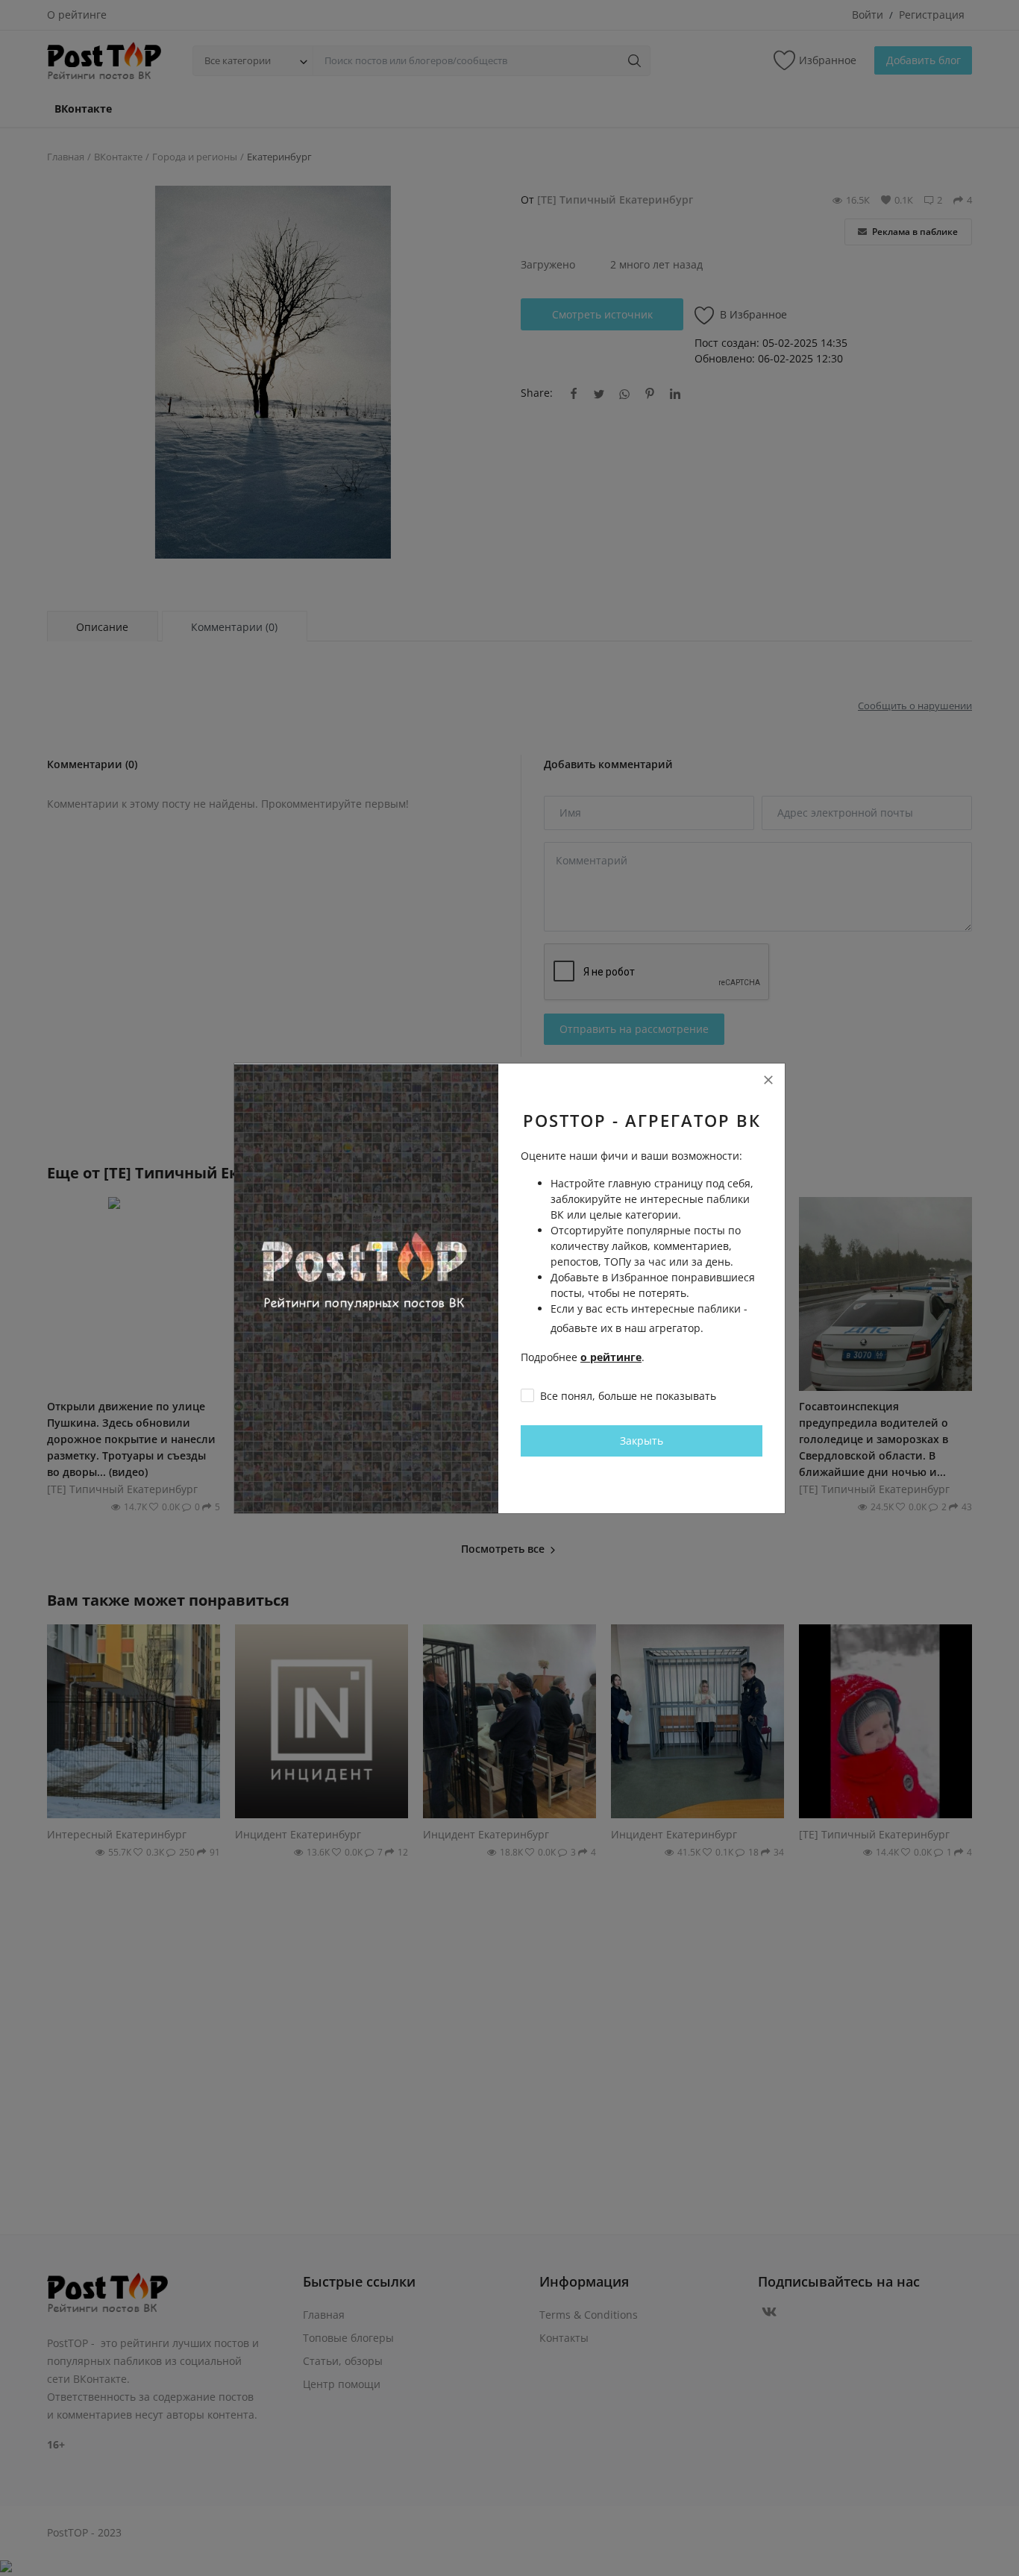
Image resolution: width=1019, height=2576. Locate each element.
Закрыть (642, 1441)
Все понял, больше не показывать (628, 1396)
